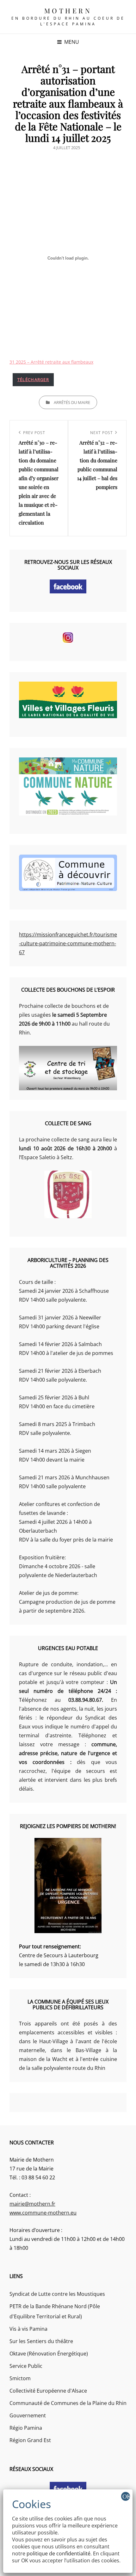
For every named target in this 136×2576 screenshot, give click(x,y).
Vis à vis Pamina (28, 2329)
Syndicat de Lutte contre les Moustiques (57, 2294)
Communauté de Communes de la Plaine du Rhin (68, 2403)
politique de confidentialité (59, 2553)
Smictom (20, 2378)
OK (126, 2496)
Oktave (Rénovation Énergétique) (49, 2354)
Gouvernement (28, 2415)
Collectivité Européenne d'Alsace (48, 2391)
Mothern (68, 10)
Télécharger (33, 380)
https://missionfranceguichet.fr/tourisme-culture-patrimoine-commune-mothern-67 (68, 943)
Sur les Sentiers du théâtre (41, 2341)
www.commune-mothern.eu (43, 2213)
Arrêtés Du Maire (72, 402)
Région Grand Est (30, 2440)
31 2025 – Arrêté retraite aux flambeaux (51, 362)
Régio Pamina (26, 2428)
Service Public (26, 2366)
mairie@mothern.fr (32, 2204)
